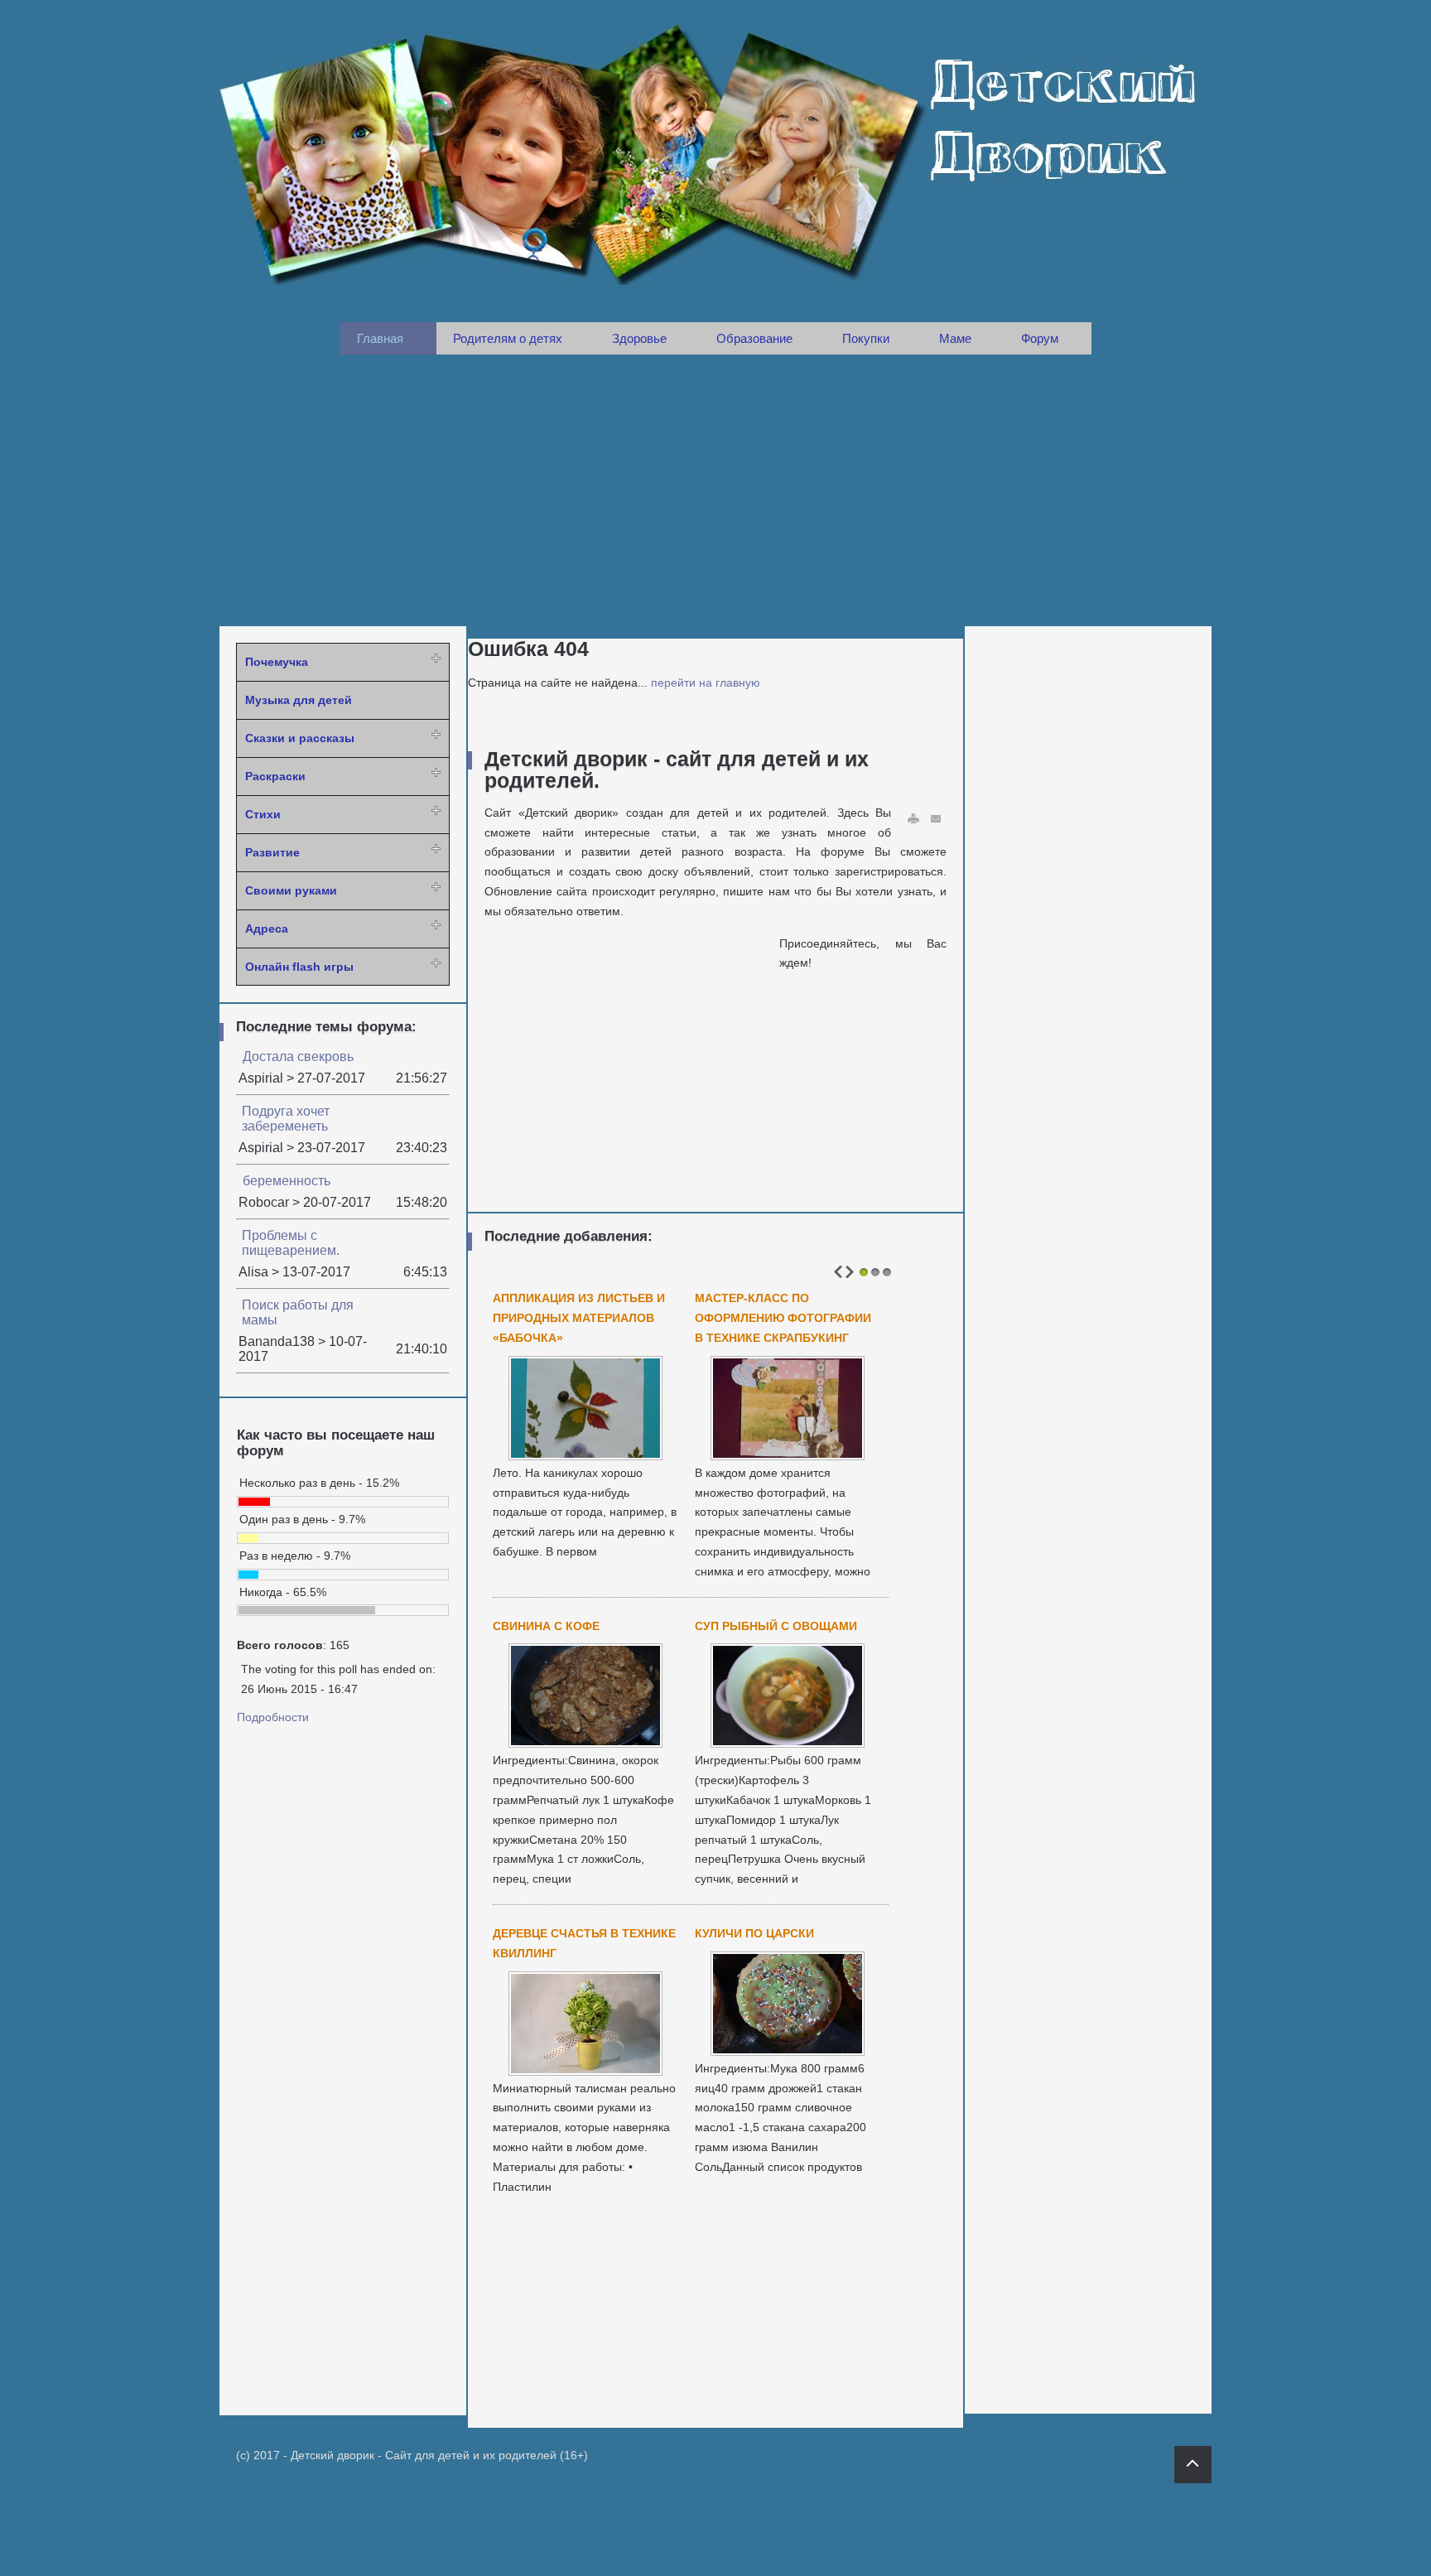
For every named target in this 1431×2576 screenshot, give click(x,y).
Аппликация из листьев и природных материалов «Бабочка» (579, 1318)
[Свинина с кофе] (585, 1743)
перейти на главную (706, 683)
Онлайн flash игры (299, 967)
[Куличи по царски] (788, 2051)
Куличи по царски (754, 1933)
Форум (1040, 338)
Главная (380, 338)
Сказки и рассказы (300, 738)
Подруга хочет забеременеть (286, 1119)
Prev (838, 1272)
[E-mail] (937, 819)
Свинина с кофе (546, 1626)
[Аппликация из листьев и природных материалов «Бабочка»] (585, 1455)
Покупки (866, 338)
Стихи (263, 814)
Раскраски (275, 776)
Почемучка (277, 662)
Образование (754, 338)
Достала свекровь (298, 1056)
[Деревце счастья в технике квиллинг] (585, 2071)
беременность (287, 1181)
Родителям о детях (508, 338)
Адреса (267, 929)
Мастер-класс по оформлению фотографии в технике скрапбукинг (783, 1318)
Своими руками (291, 890)
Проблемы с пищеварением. (291, 1243)
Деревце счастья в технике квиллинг (584, 1943)
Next (850, 1272)
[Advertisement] (715, 490)
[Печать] (913, 819)
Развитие (272, 852)
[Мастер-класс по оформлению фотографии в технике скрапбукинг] (788, 1455)
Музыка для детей (299, 700)
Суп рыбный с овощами (776, 1626)
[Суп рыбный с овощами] (788, 1743)
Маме (955, 338)
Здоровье (639, 338)
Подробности (273, 1717)
